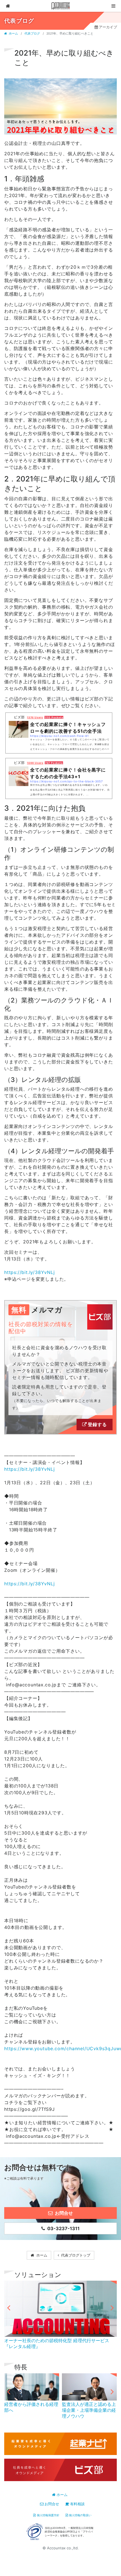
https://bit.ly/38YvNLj (30, 1272)
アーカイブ (108, 27)
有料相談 (77, 2504)
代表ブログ (32, 34)
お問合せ (52, 2504)
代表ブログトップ (75, 2255)
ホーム (13, 34)
